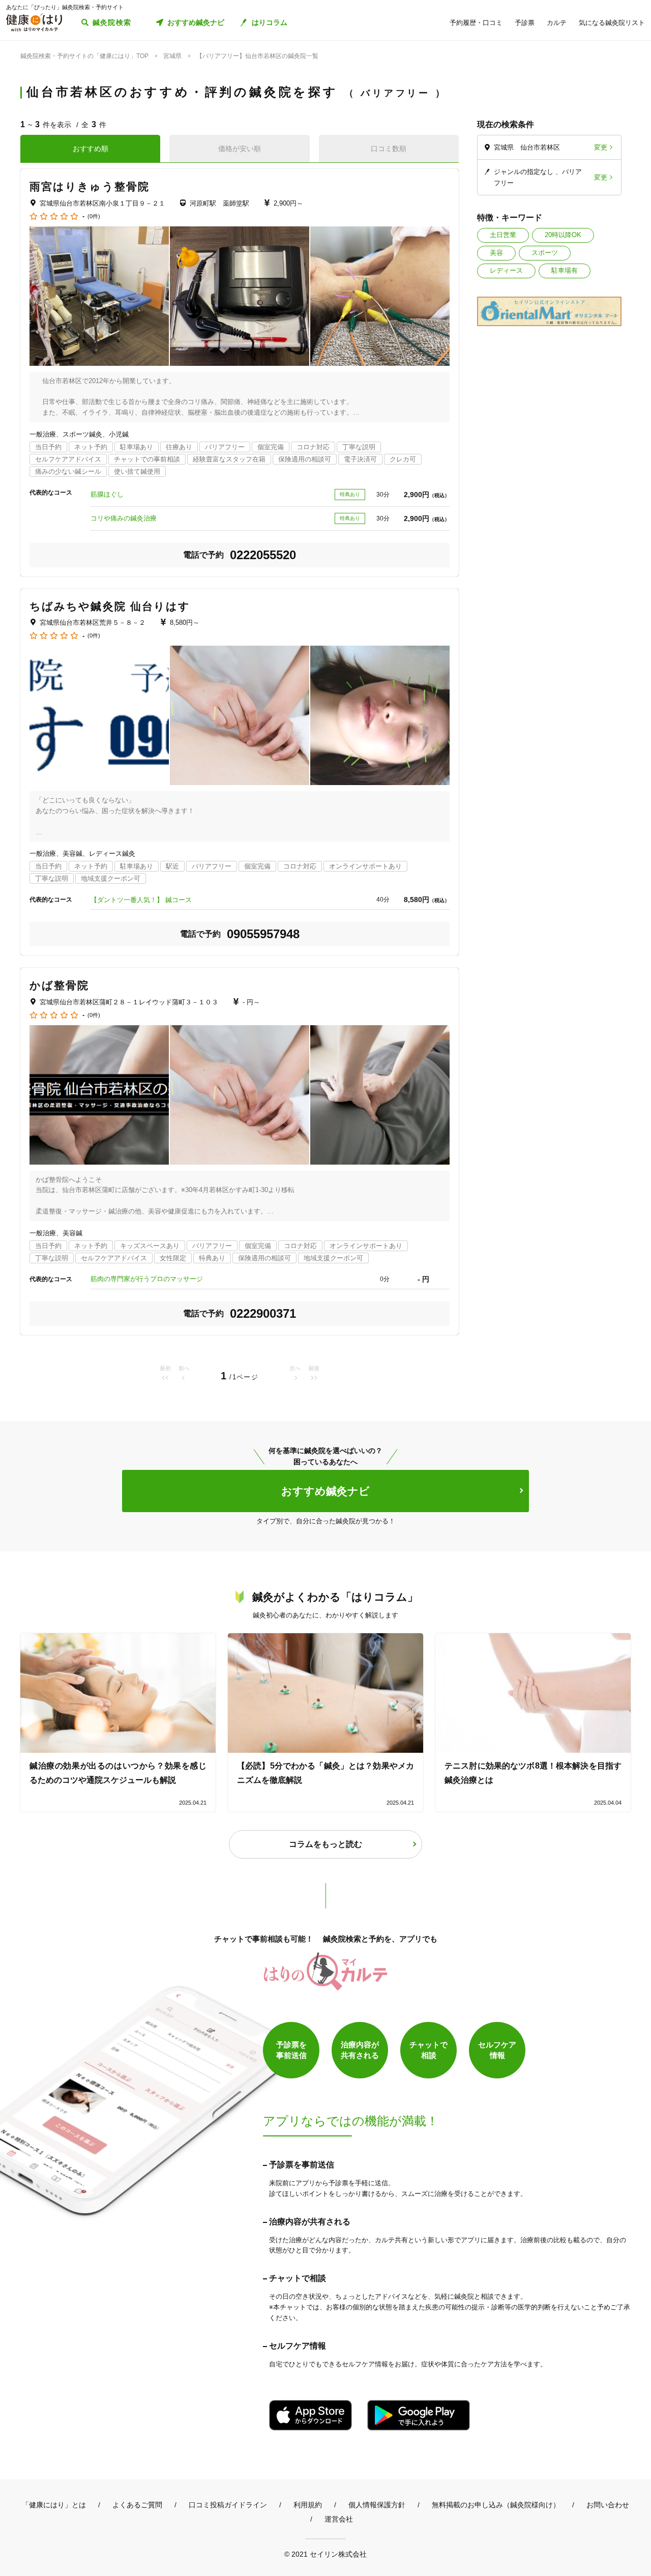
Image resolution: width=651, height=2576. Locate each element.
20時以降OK (563, 235)
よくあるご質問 (137, 2505)
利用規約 (308, 2505)
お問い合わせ (608, 2505)
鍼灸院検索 (112, 22)
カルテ (557, 23)
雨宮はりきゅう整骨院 (90, 186)
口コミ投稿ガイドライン (228, 2505)
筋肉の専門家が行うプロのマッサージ (147, 1279)
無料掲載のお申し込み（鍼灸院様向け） (496, 2505)
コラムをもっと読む (325, 1844)
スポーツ (545, 253)
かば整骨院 (60, 985)
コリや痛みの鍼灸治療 (124, 518)
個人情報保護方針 (377, 2505)
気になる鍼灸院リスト (612, 23)
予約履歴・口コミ (476, 23)
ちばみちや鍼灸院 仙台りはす (110, 606)
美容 (496, 253)
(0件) (94, 216)
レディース (506, 270)
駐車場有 (565, 270)
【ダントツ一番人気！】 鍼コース (141, 900)
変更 (601, 147)
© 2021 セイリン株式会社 (325, 2554)
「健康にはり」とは (54, 2505)
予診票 (525, 23)
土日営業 (503, 235)
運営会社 (339, 2519)
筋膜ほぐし (107, 494)
